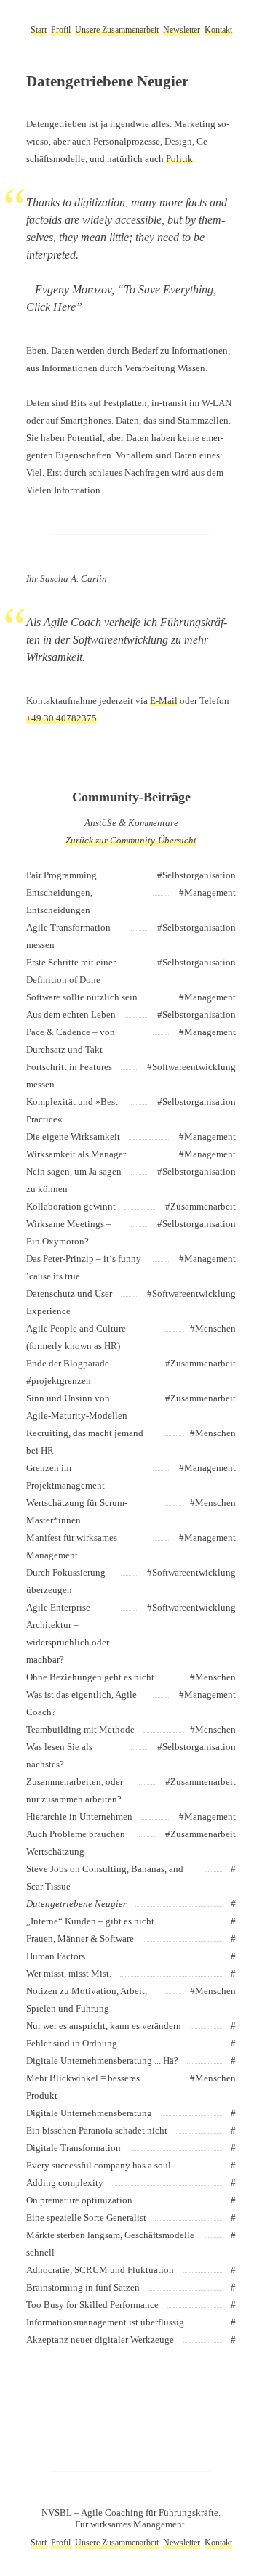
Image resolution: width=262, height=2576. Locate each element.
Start (39, 30)
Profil (61, 30)
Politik (179, 159)
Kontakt (218, 30)
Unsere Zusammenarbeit (117, 30)
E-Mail (164, 701)
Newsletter (182, 30)
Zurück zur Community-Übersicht (131, 840)
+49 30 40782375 (61, 718)
